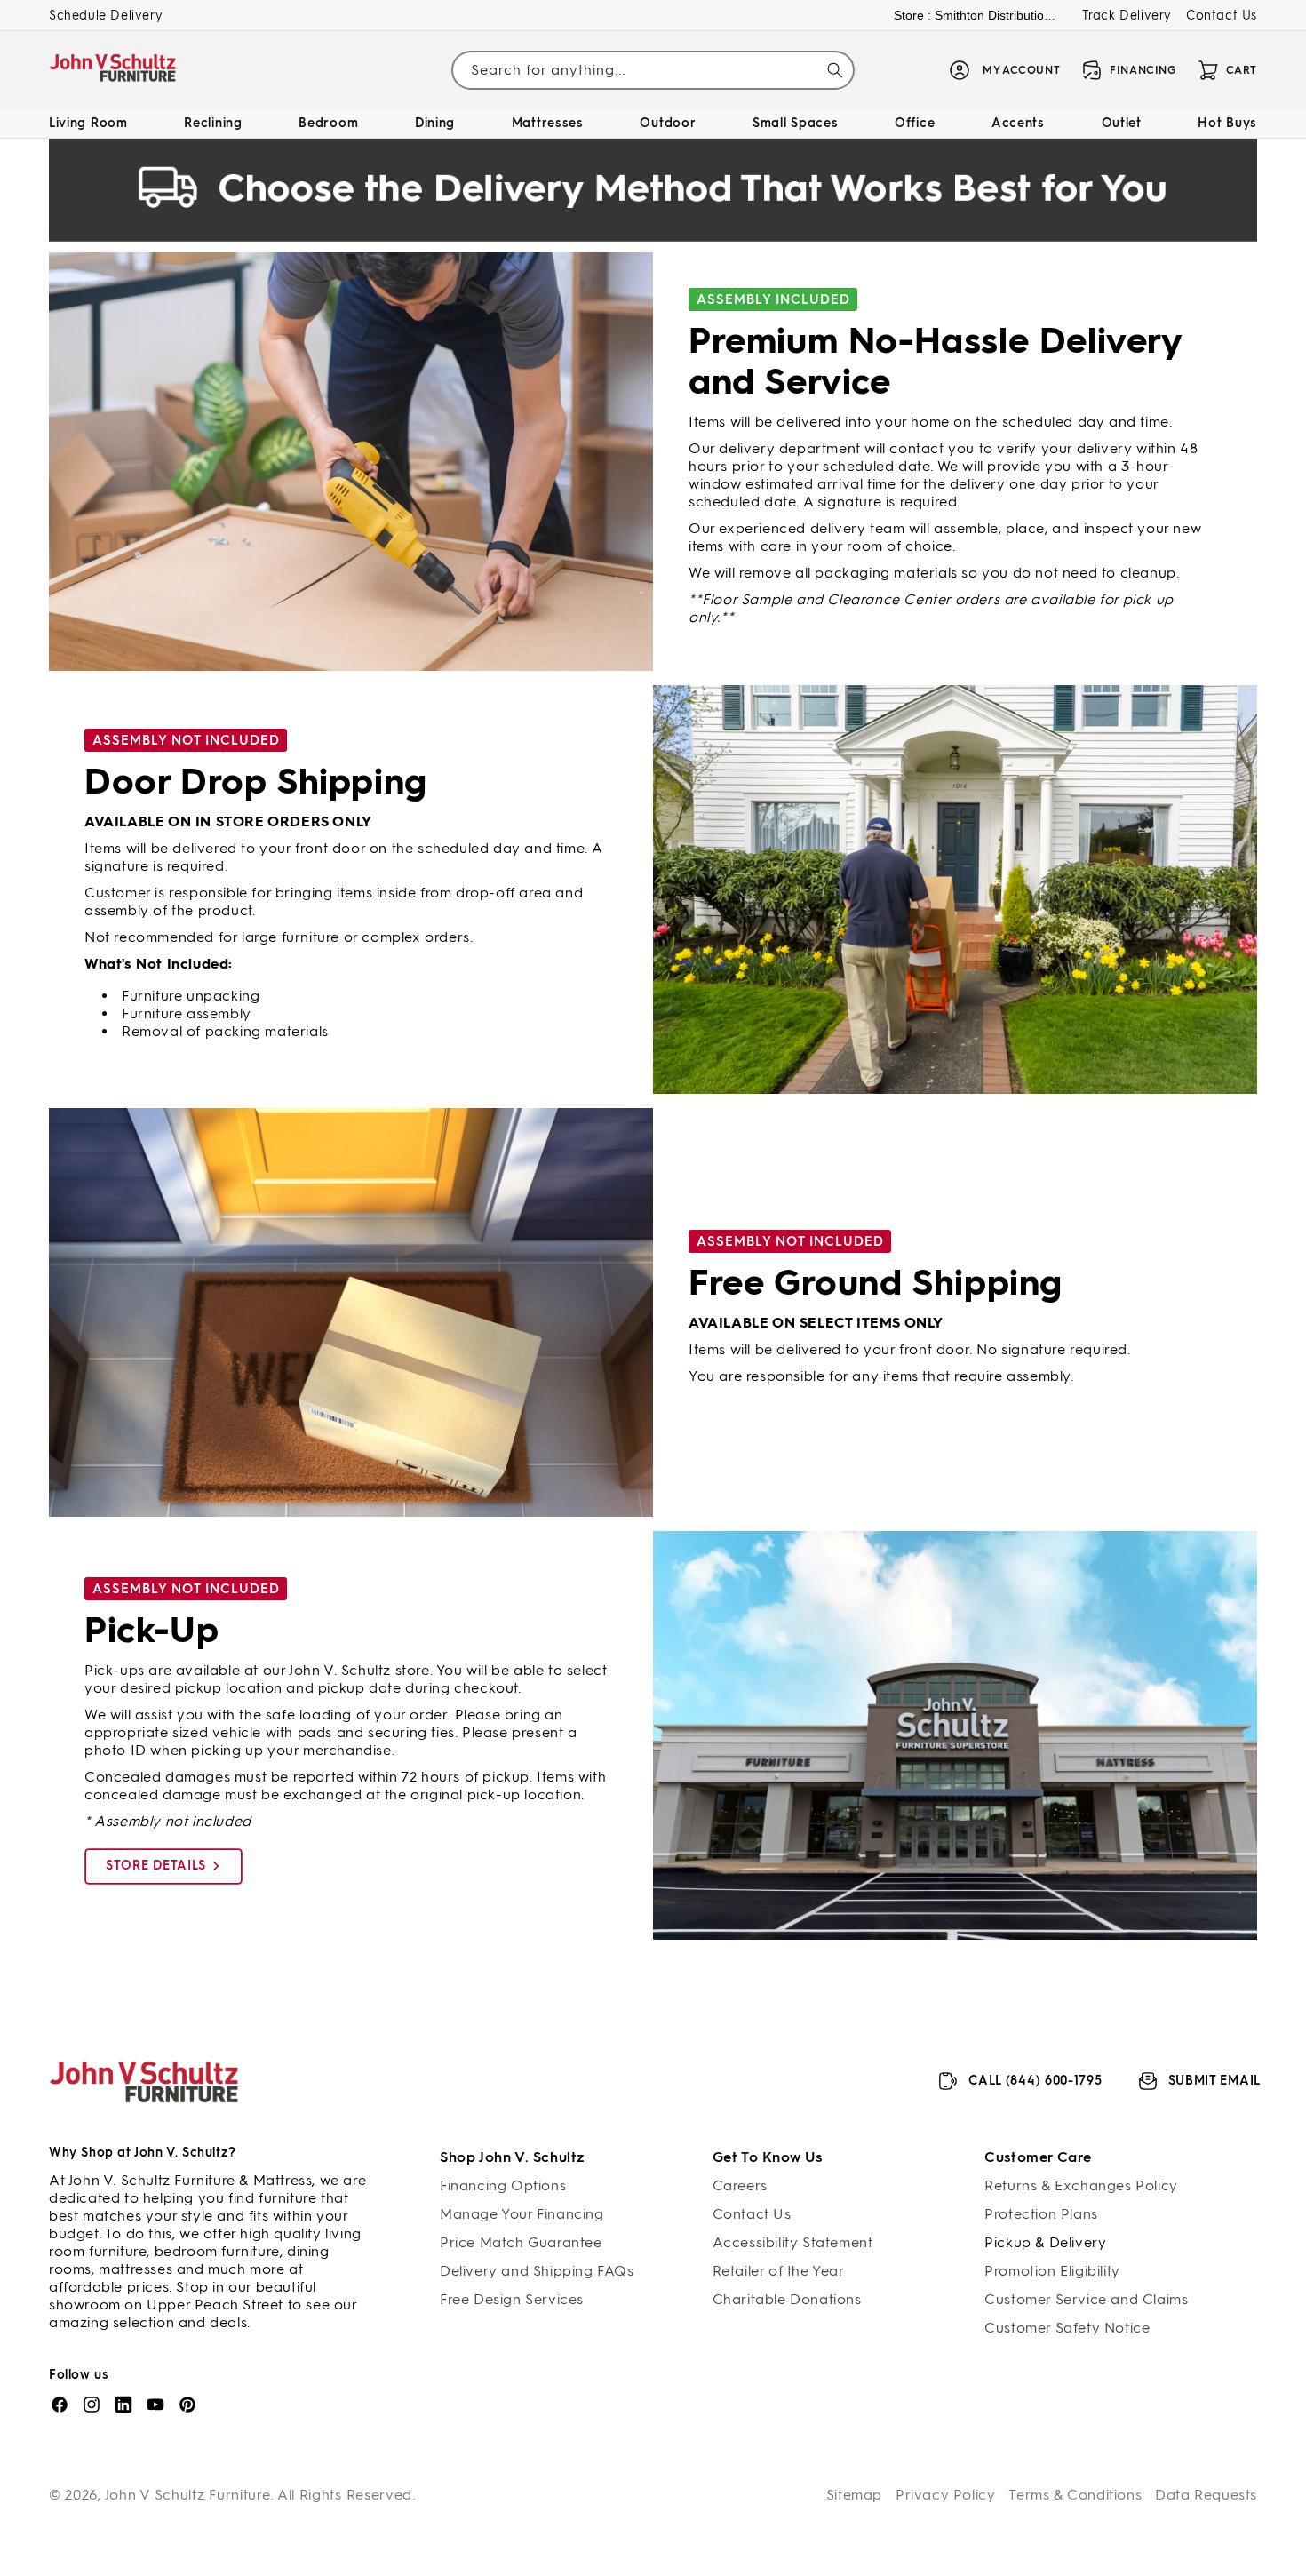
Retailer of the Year (779, 2271)
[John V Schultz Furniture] (113, 71)
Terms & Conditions (1075, 2495)
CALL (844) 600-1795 (1035, 2081)
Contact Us (1222, 16)
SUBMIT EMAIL (1214, 2081)
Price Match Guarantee (521, 2242)
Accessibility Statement (793, 2242)
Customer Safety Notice (1067, 2328)
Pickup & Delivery (1045, 2242)
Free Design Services (512, 2299)
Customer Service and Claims (1086, 2299)
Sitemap (854, 2495)
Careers (740, 2185)
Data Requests (1206, 2495)
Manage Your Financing (522, 2214)
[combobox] (653, 71)
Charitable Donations (787, 2299)
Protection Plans (1041, 2214)
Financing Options (503, 2185)
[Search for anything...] (835, 70)
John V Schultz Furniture (188, 2495)
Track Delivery (1127, 16)
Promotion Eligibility (1052, 2271)
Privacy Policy (945, 2495)
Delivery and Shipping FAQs (537, 2271)
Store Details (156, 1866)
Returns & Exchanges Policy (1081, 2185)
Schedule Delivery (106, 16)
